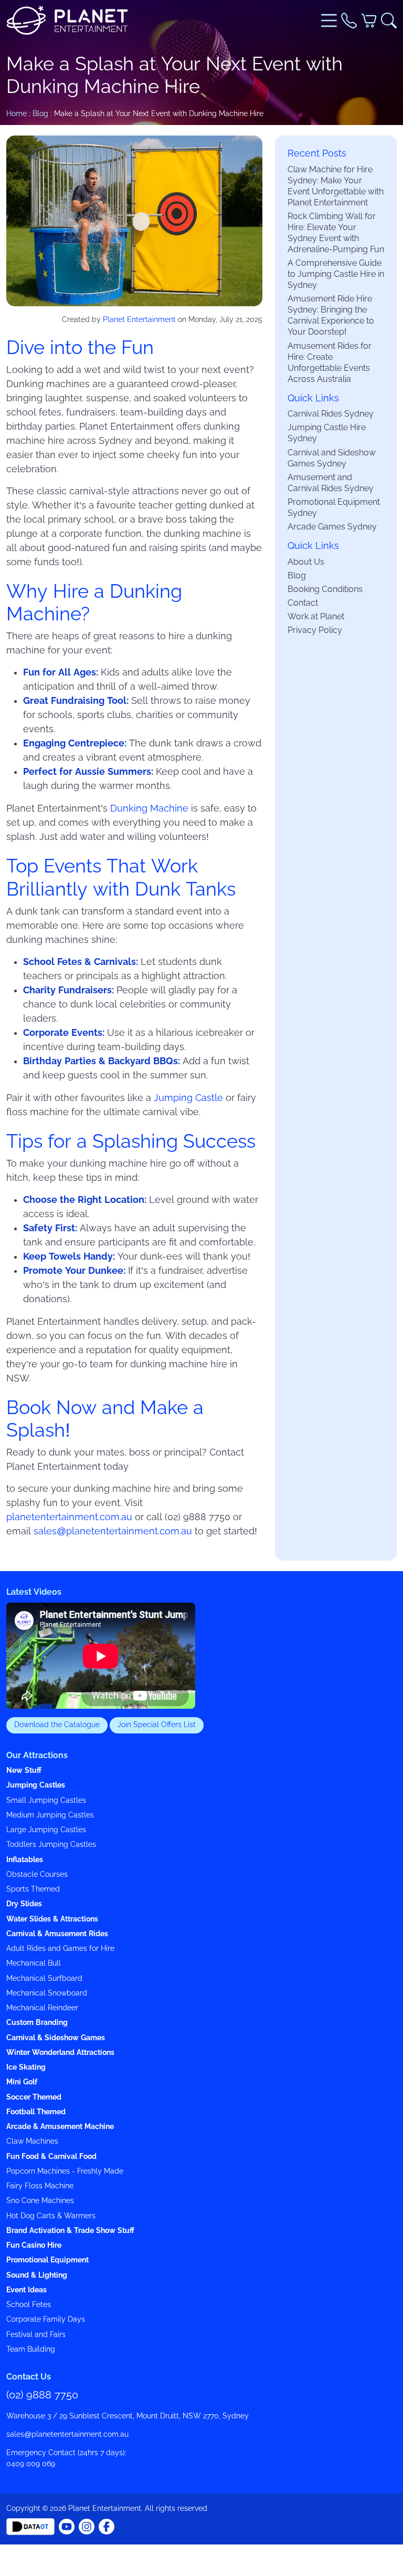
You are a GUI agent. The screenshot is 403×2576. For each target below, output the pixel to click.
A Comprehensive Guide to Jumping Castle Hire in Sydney (336, 274)
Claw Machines (32, 2141)
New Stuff (24, 1770)
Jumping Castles (36, 1785)
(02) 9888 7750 (42, 2395)
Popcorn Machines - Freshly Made (65, 2171)
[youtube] (107, 2526)
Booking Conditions (325, 589)
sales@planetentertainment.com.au (113, 1531)
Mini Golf (22, 2082)
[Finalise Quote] (369, 20)
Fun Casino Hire (34, 2245)
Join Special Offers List (157, 1725)
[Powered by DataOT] (30, 2526)
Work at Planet (316, 616)
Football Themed (36, 2112)
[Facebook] (67, 2526)
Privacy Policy (315, 630)
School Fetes (29, 2305)
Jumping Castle (188, 1098)
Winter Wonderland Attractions (60, 2053)
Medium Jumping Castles (50, 1815)
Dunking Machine (149, 808)
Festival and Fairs (36, 2335)
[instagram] (87, 2526)
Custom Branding (37, 2023)
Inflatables (25, 1860)
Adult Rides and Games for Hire (60, 1949)
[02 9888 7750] (349, 20)
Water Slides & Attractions (52, 1919)
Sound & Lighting (37, 2275)
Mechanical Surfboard (44, 1978)
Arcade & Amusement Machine (60, 2127)
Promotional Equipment (47, 2260)
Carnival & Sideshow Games (56, 2038)
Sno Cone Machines (40, 2201)
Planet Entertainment (139, 319)
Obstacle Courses (37, 1874)
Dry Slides (24, 1904)
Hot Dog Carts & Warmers (51, 2216)
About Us (306, 562)
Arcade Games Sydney (332, 526)
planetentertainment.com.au (69, 1517)
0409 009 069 (31, 2464)
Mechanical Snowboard (47, 1993)
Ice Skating (26, 2067)
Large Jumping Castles (46, 1830)
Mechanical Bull (34, 1963)
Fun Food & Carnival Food (51, 2157)
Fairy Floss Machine (40, 2186)
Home (17, 113)
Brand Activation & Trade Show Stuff (70, 2231)
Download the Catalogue (57, 1725)
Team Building (31, 2349)
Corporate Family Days (46, 2319)
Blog (40, 113)
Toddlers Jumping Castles (51, 1845)
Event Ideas (26, 2290)
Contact (303, 603)
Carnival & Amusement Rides (57, 1934)
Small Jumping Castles (46, 1800)
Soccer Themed (34, 2097)
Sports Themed (33, 1889)
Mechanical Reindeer (42, 2008)
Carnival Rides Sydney (331, 413)
